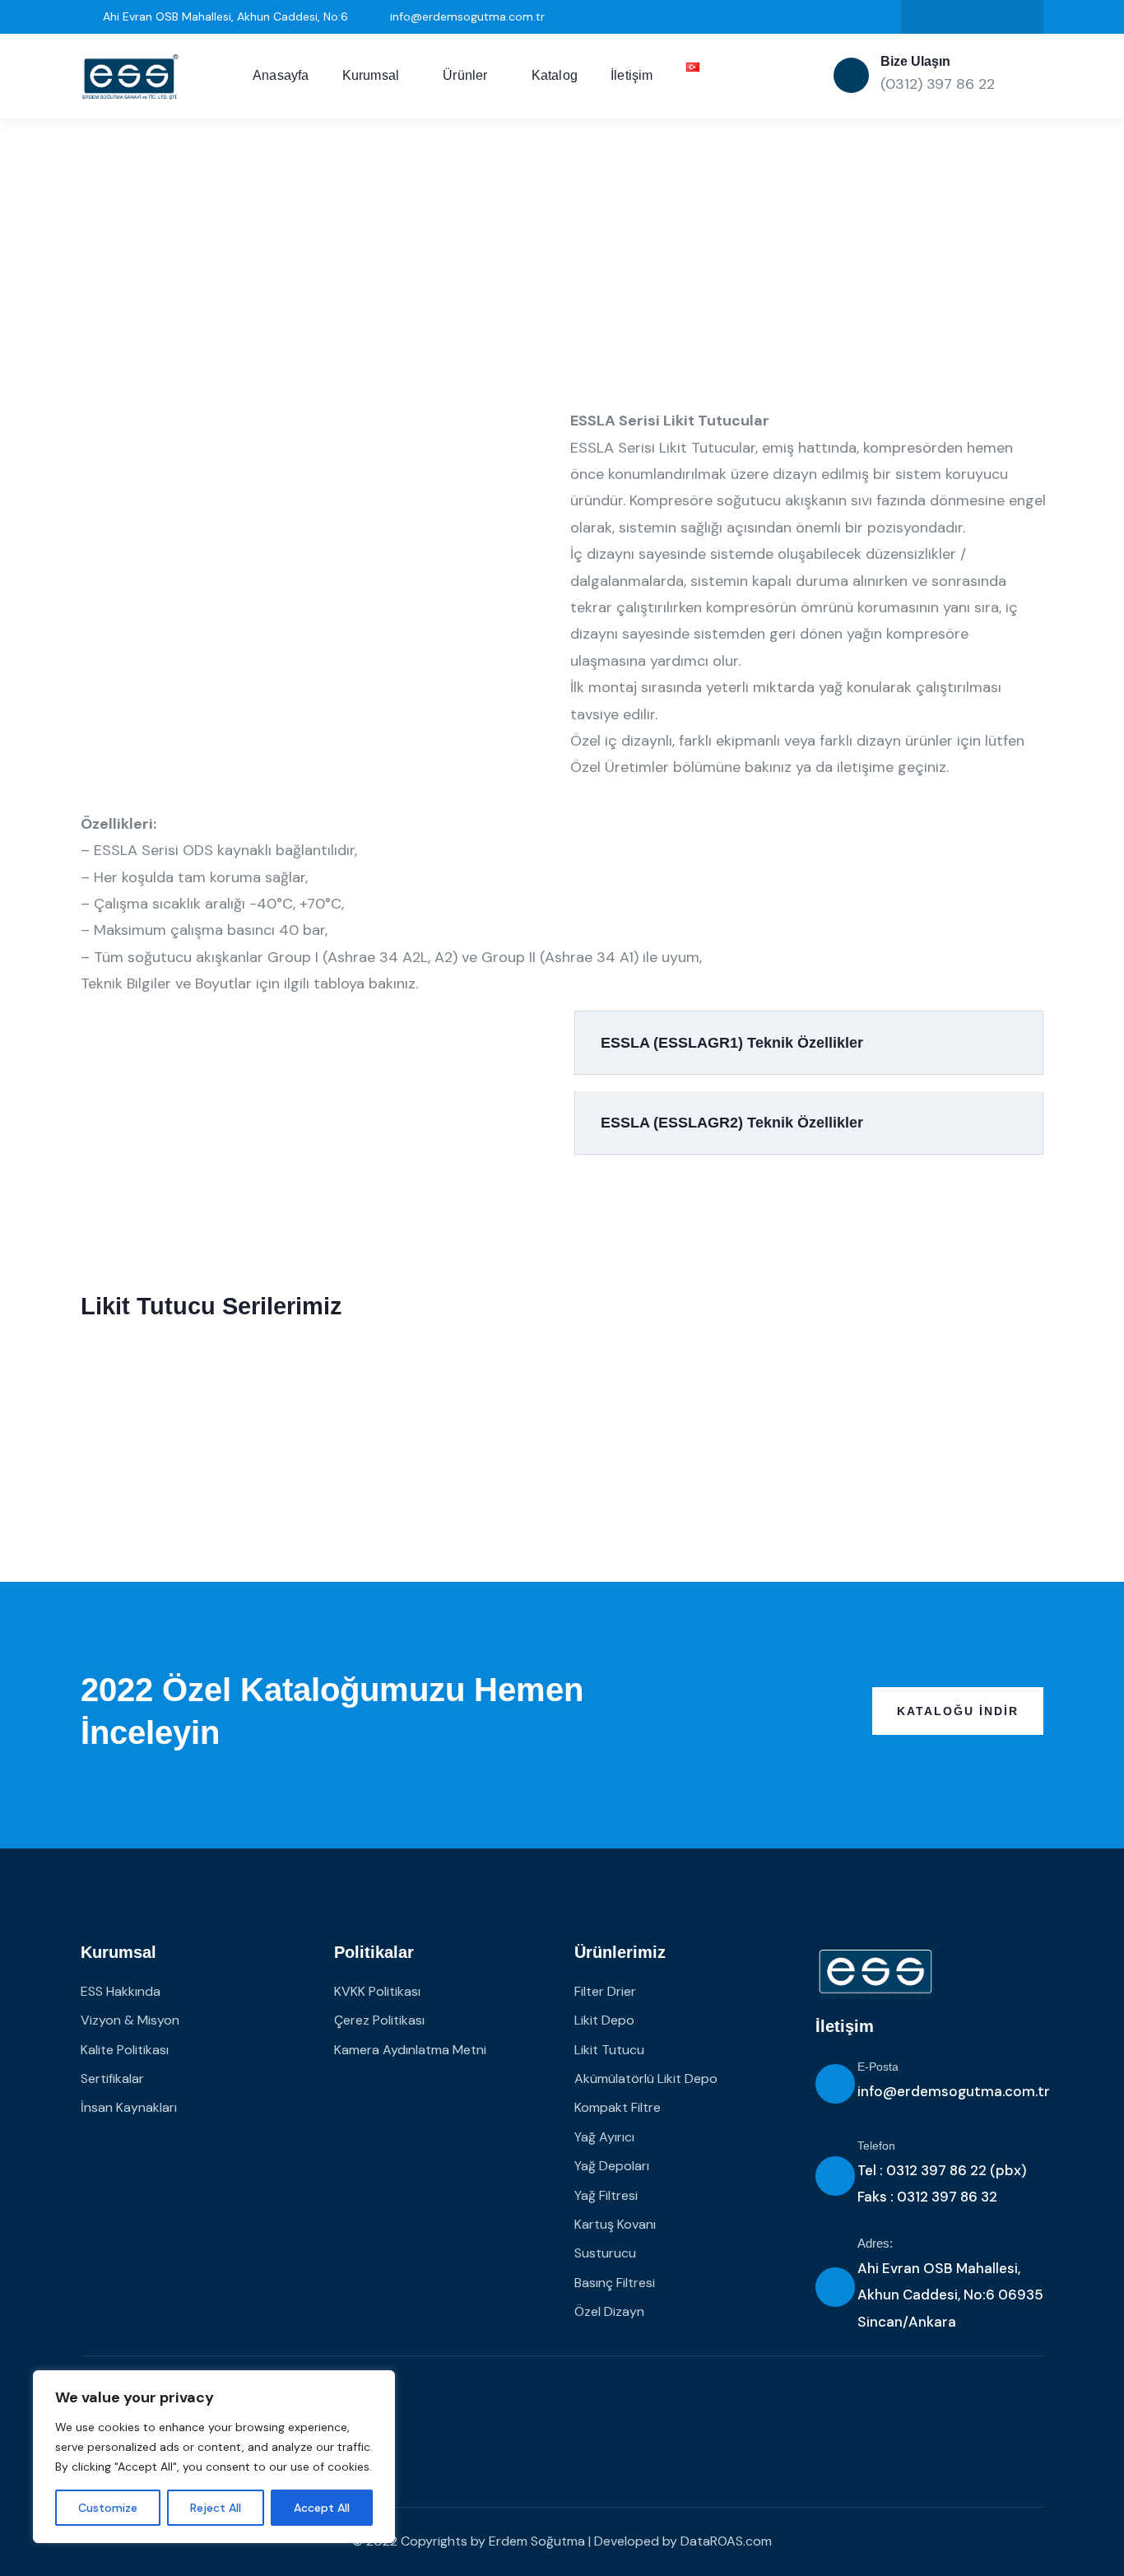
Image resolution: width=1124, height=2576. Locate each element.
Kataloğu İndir (958, 1711)
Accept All (322, 2508)
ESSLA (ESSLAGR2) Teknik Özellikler (732, 1123)
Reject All (216, 2508)
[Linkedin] (922, 17)
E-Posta (878, 2067)
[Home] (130, 77)
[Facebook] (989, 17)
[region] (214, 2457)
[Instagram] (956, 17)
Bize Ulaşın (915, 61)
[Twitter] (1022, 17)
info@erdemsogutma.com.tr (954, 2091)
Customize (108, 2508)
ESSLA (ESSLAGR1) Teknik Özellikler (732, 1043)
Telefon (876, 2146)
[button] (809, 1043)
